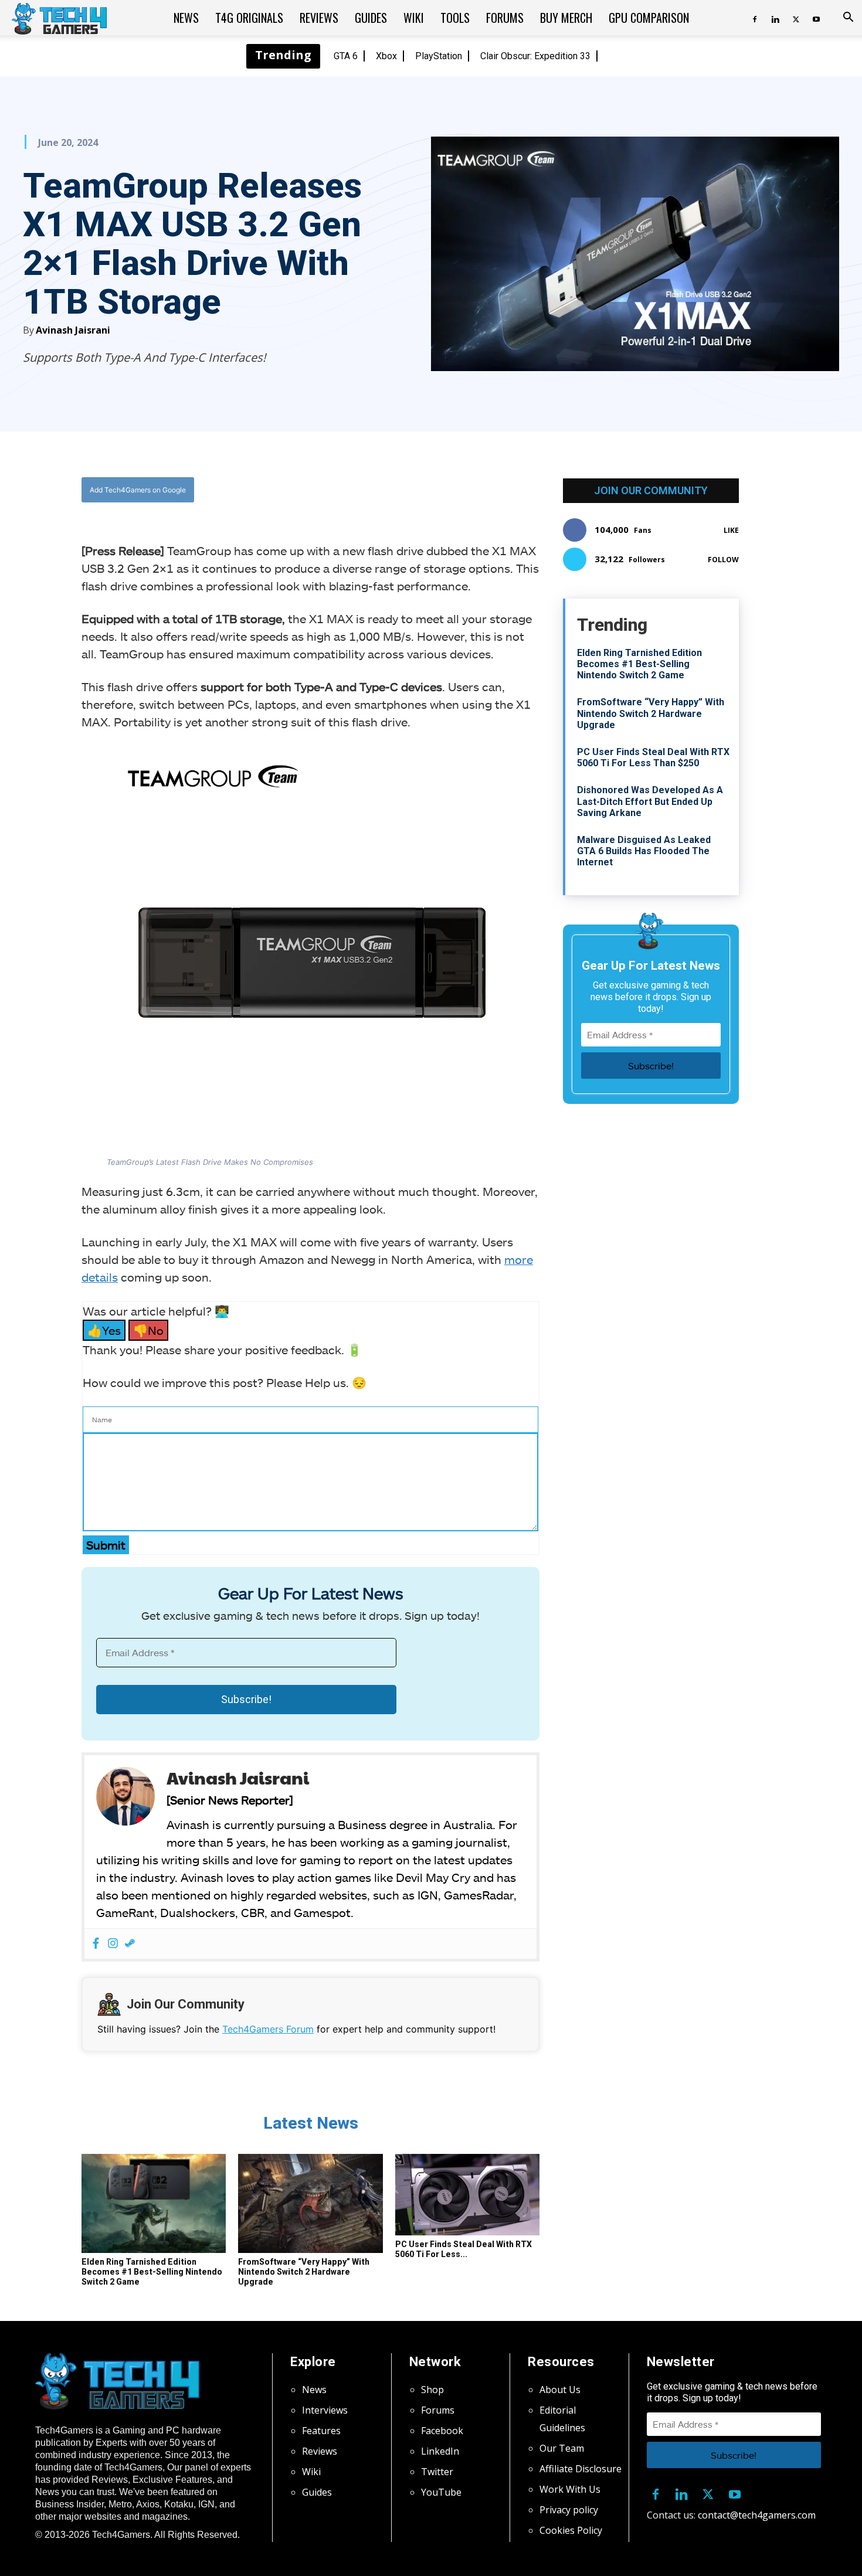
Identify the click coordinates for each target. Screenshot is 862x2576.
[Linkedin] (775, 18)
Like (731, 530)
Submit (106, 1545)
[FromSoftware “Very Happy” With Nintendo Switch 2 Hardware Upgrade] (310, 2204)
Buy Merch (566, 18)
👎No (148, 1330)
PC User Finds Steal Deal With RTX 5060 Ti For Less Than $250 (653, 757)
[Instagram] (113, 1944)
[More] (430, 490)
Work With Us (570, 2489)
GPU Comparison (649, 18)
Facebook (442, 2431)
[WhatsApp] (375, 490)
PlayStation (439, 56)
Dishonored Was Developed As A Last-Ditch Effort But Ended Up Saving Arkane (650, 801)
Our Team (562, 2448)
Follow (723, 560)
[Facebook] (755, 18)
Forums (505, 18)
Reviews (319, 18)
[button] (848, 18)
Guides (371, 18)
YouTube (441, 2492)
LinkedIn (440, 2451)
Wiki (414, 18)
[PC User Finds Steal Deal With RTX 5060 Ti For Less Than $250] (467, 2195)
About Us (560, 2390)
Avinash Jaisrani (73, 330)
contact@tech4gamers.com (757, 2515)
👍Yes (104, 1330)
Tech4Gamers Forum (268, 2029)
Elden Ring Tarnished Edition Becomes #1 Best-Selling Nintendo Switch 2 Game (152, 2272)
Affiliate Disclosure (581, 2469)
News (186, 18)
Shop (432, 2390)
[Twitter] (796, 18)
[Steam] (130, 1944)
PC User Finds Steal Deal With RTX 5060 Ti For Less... (464, 2249)
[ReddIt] (402, 490)
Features (321, 2431)
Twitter (437, 2472)
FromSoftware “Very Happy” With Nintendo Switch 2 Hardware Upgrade (304, 2272)
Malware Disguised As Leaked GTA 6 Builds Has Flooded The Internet (644, 851)
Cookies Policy (571, 2530)
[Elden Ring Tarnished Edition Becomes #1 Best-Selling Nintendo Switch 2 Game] (154, 2204)
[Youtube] (816, 18)
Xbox (386, 56)
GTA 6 (346, 56)
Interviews (325, 2410)
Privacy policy (569, 2510)
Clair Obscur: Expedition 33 (535, 56)
